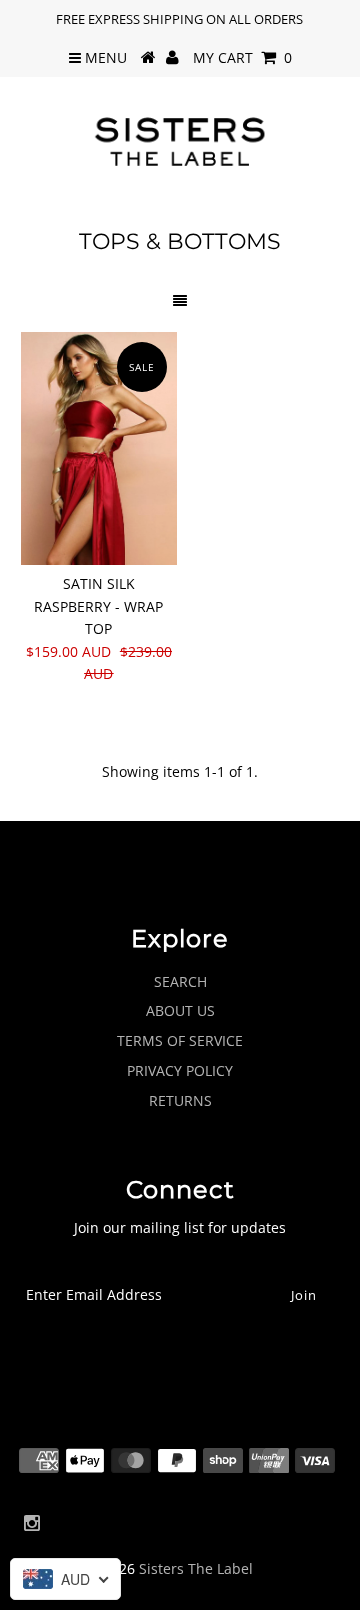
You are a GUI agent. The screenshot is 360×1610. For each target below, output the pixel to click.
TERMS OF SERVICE (180, 1040)
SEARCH (180, 981)
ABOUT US (180, 1010)
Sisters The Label (196, 1568)
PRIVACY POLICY (180, 1070)
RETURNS (180, 1100)
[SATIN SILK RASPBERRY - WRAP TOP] (98, 448)
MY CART (242, 57)
